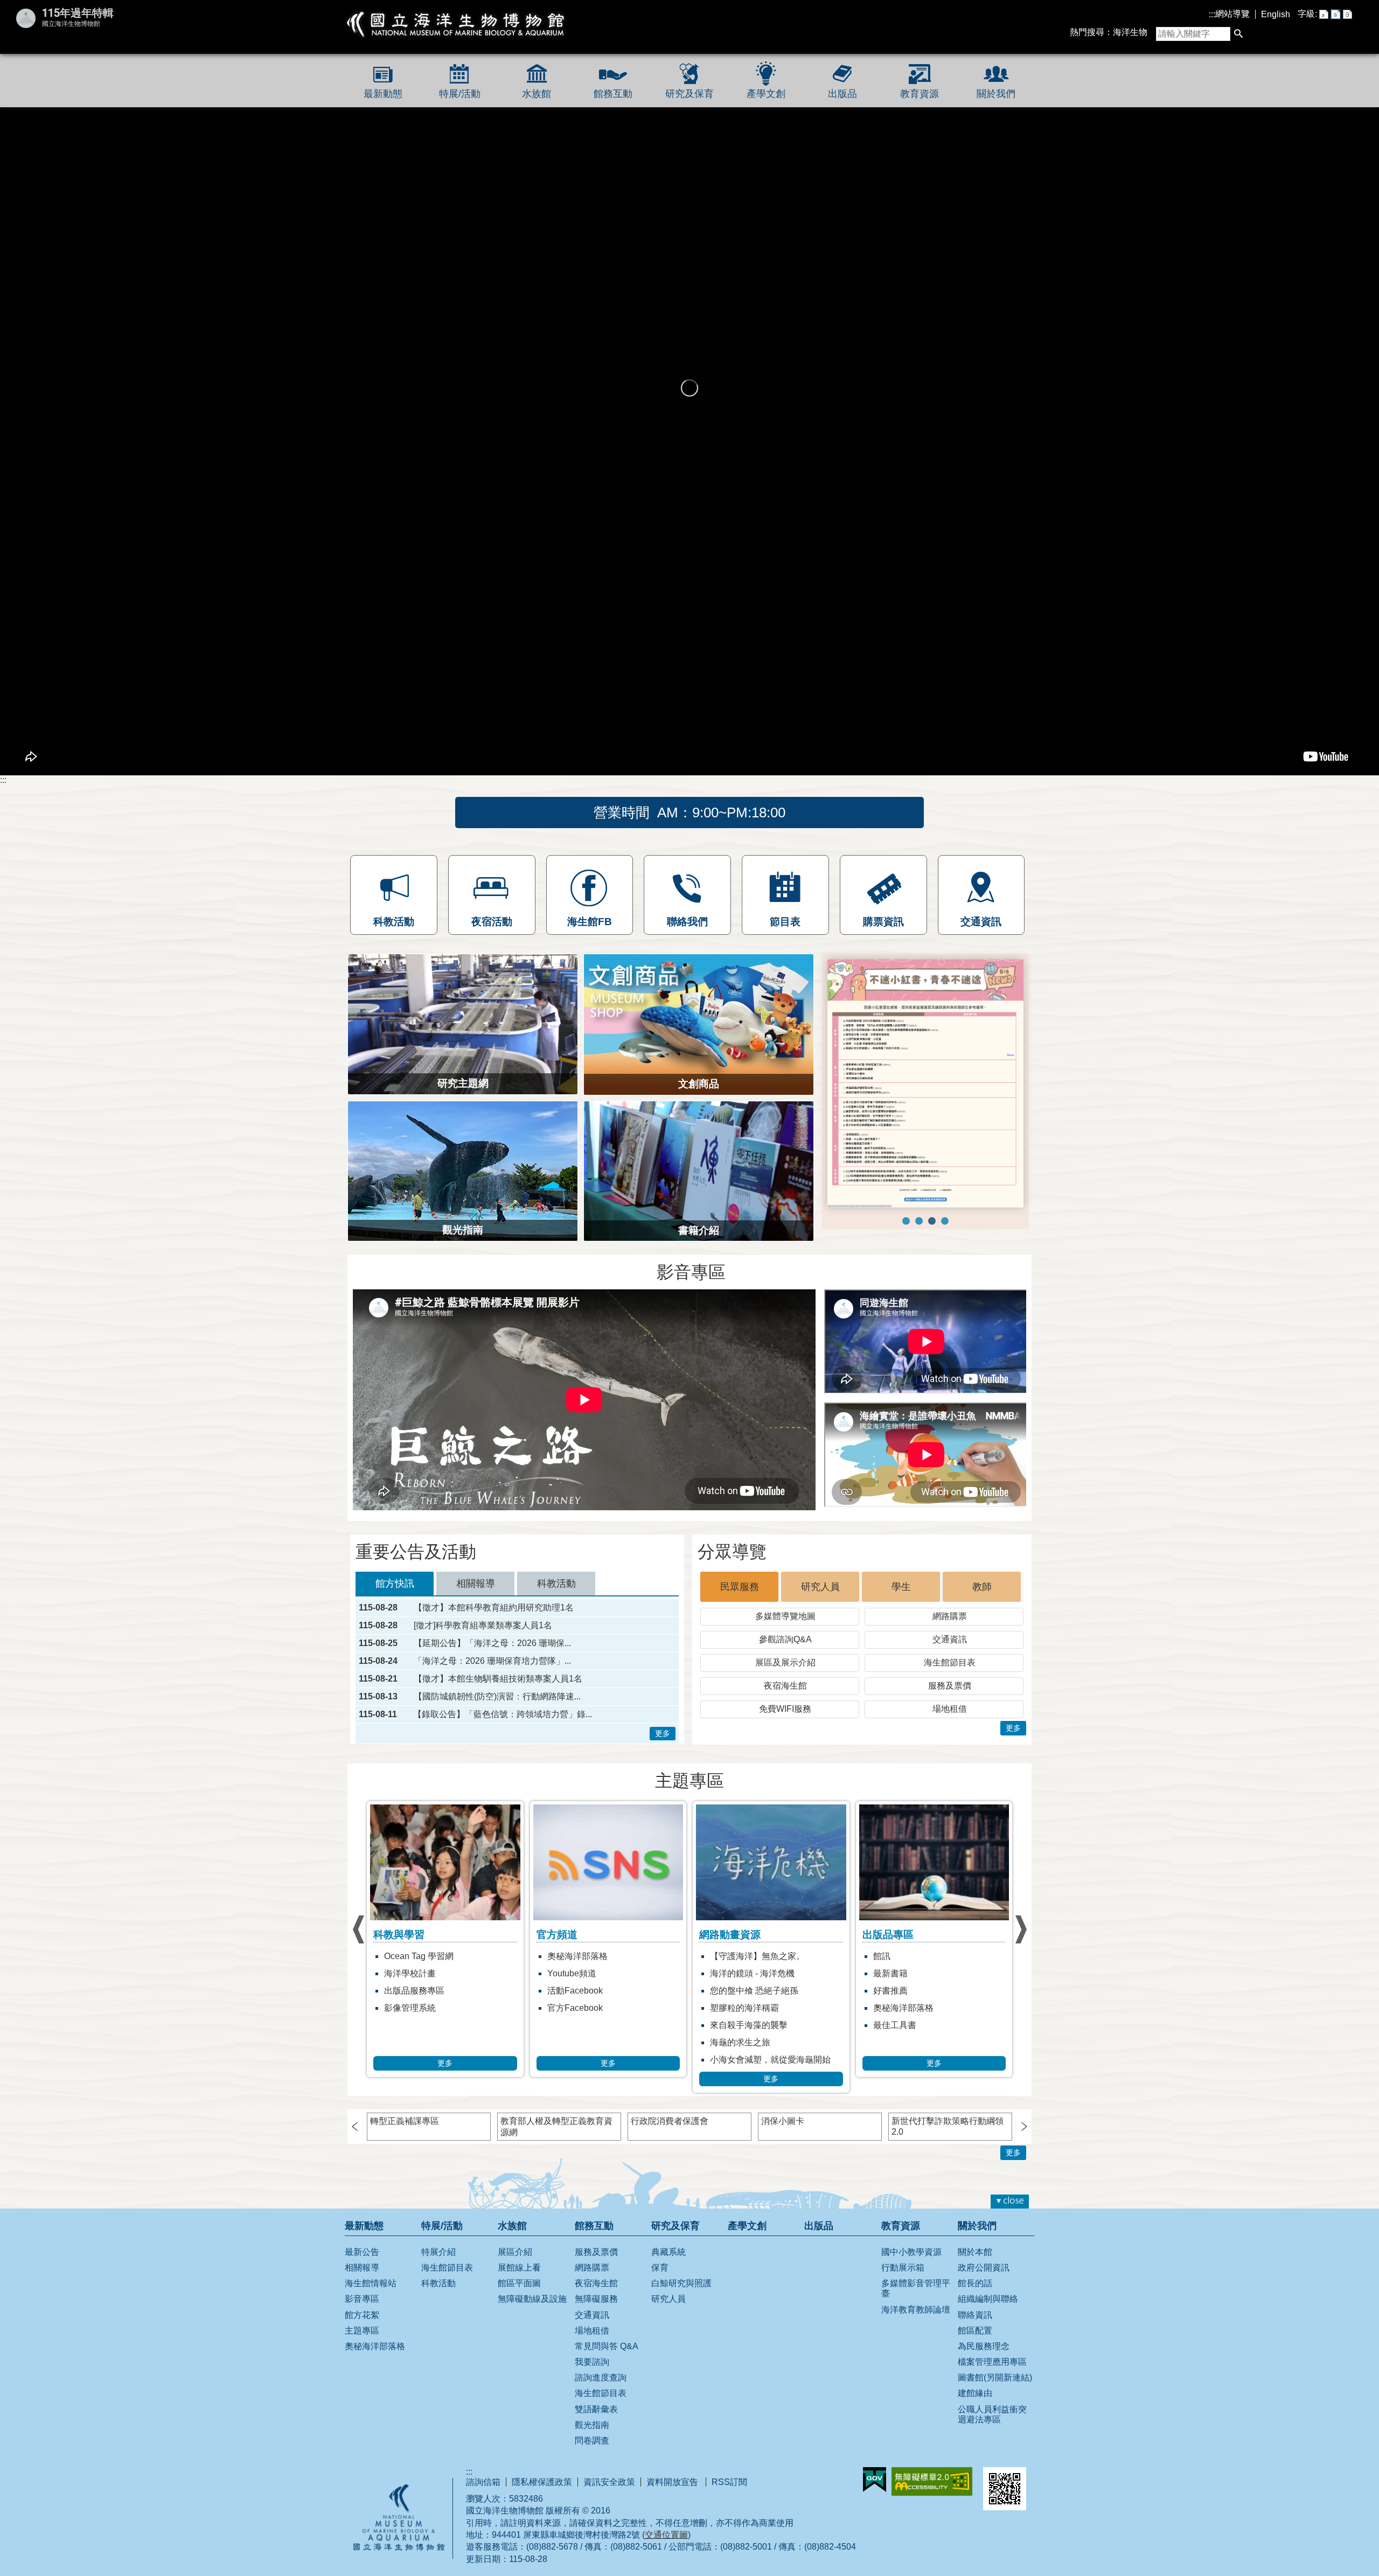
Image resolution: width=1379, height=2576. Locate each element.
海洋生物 (1130, 32)
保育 (660, 2282)
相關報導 (362, 2282)
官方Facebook (412, 2022)
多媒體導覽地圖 (785, 1630)
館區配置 (975, 2345)
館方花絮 (362, 2328)
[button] (1238, 34)
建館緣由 (975, 2407)
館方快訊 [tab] (395, 1598)
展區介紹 (515, 2266)
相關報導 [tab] (476, 1598)
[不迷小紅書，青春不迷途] (932, 1250)
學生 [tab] (901, 1601)
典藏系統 (668, 2266)
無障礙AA (932, 2495)
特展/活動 (460, 94)
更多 (663, 1747)
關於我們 (996, 94)
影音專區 (362, 2313)
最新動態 (383, 94)
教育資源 (920, 94)
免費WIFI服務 (785, 1723)
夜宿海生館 (785, 1700)
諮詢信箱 (483, 2496)
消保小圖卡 (783, 2135)
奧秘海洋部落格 (414, 1970)
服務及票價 (950, 1700)
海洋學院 (890, 1970)
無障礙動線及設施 (532, 2313)
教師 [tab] (982, 1601)
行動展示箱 (903, 2282)
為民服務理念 (984, 2360)
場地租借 (950, 1723)
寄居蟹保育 (895, 2005)
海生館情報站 (371, 2297)
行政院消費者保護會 (670, 2135)
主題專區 (362, 2345)
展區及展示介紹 (785, 1676)
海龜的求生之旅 (577, 2056)
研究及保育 (689, 94)
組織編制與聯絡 (988, 2313)
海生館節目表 (950, 1676)
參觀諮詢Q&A (785, 1653)
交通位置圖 (666, 2549)
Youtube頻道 (409, 1987)
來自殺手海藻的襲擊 (586, 2039)
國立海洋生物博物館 (456, 24)
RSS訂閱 (729, 2496)
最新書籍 (727, 1987)
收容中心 (890, 2039)
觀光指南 (592, 2439)
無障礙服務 (596, 2313)
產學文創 (766, 94)
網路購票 (950, 1630)
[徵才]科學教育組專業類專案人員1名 (483, 1640)
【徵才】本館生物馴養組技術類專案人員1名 (498, 1693)
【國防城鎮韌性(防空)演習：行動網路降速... (497, 1711)
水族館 (537, 94)
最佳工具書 (732, 2039)
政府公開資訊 (984, 2282)
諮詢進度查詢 (601, 2391)
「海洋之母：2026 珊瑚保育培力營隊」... (492, 1675)
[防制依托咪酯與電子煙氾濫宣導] (919, 1250)
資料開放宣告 (673, 2496)
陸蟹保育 (890, 2022)
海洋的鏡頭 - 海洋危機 (590, 1987)
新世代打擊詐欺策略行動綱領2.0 (948, 2140)
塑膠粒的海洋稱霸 (582, 2022)
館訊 (719, 1970)
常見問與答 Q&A (607, 2360)
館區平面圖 (519, 2297)
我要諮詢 (592, 2376)
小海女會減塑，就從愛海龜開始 (608, 2074)
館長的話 (975, 2297)
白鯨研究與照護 (903, 2056)
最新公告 (362, 2266)
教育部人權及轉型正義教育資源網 (556, 2141)
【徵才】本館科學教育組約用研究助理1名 (494, 1622)
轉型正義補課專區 (405, 2135)
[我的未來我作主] (906, 1250)
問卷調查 (592, 2455)
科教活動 (438, 2297)
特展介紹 (438, 2266)
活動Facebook (412, 2005)
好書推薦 (727, 2005)
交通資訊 (950, 1653)
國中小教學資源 (911, 2266)
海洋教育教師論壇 (916, 2323)
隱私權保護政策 (542, 2496)
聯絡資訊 (975, 2328)
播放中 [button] (845, 968)
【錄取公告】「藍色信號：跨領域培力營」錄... (503, 1728)
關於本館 (975, 2266)
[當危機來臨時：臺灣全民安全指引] (945, 1250)
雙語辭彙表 (596, 2423)
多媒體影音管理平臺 (916, 2302)
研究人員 (890, 1987)
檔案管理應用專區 (992, 2376)
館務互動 (613, 94)
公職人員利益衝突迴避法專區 (992, 2428)
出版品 (842, 94)
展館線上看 (519, 2282)
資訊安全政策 (609, 2496)
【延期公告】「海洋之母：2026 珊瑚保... (492, 1657)
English (1276, 14)
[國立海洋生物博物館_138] (925, 1098)
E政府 (875, 2494)
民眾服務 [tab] (740, 1601)
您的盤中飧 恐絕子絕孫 (591, 2005)
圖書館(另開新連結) (995, 2391)
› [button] (358, 1944)
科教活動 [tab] (556, 1598)
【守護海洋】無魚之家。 (595, 1970)
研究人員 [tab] (820, 1601)
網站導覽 (1232, 14)
